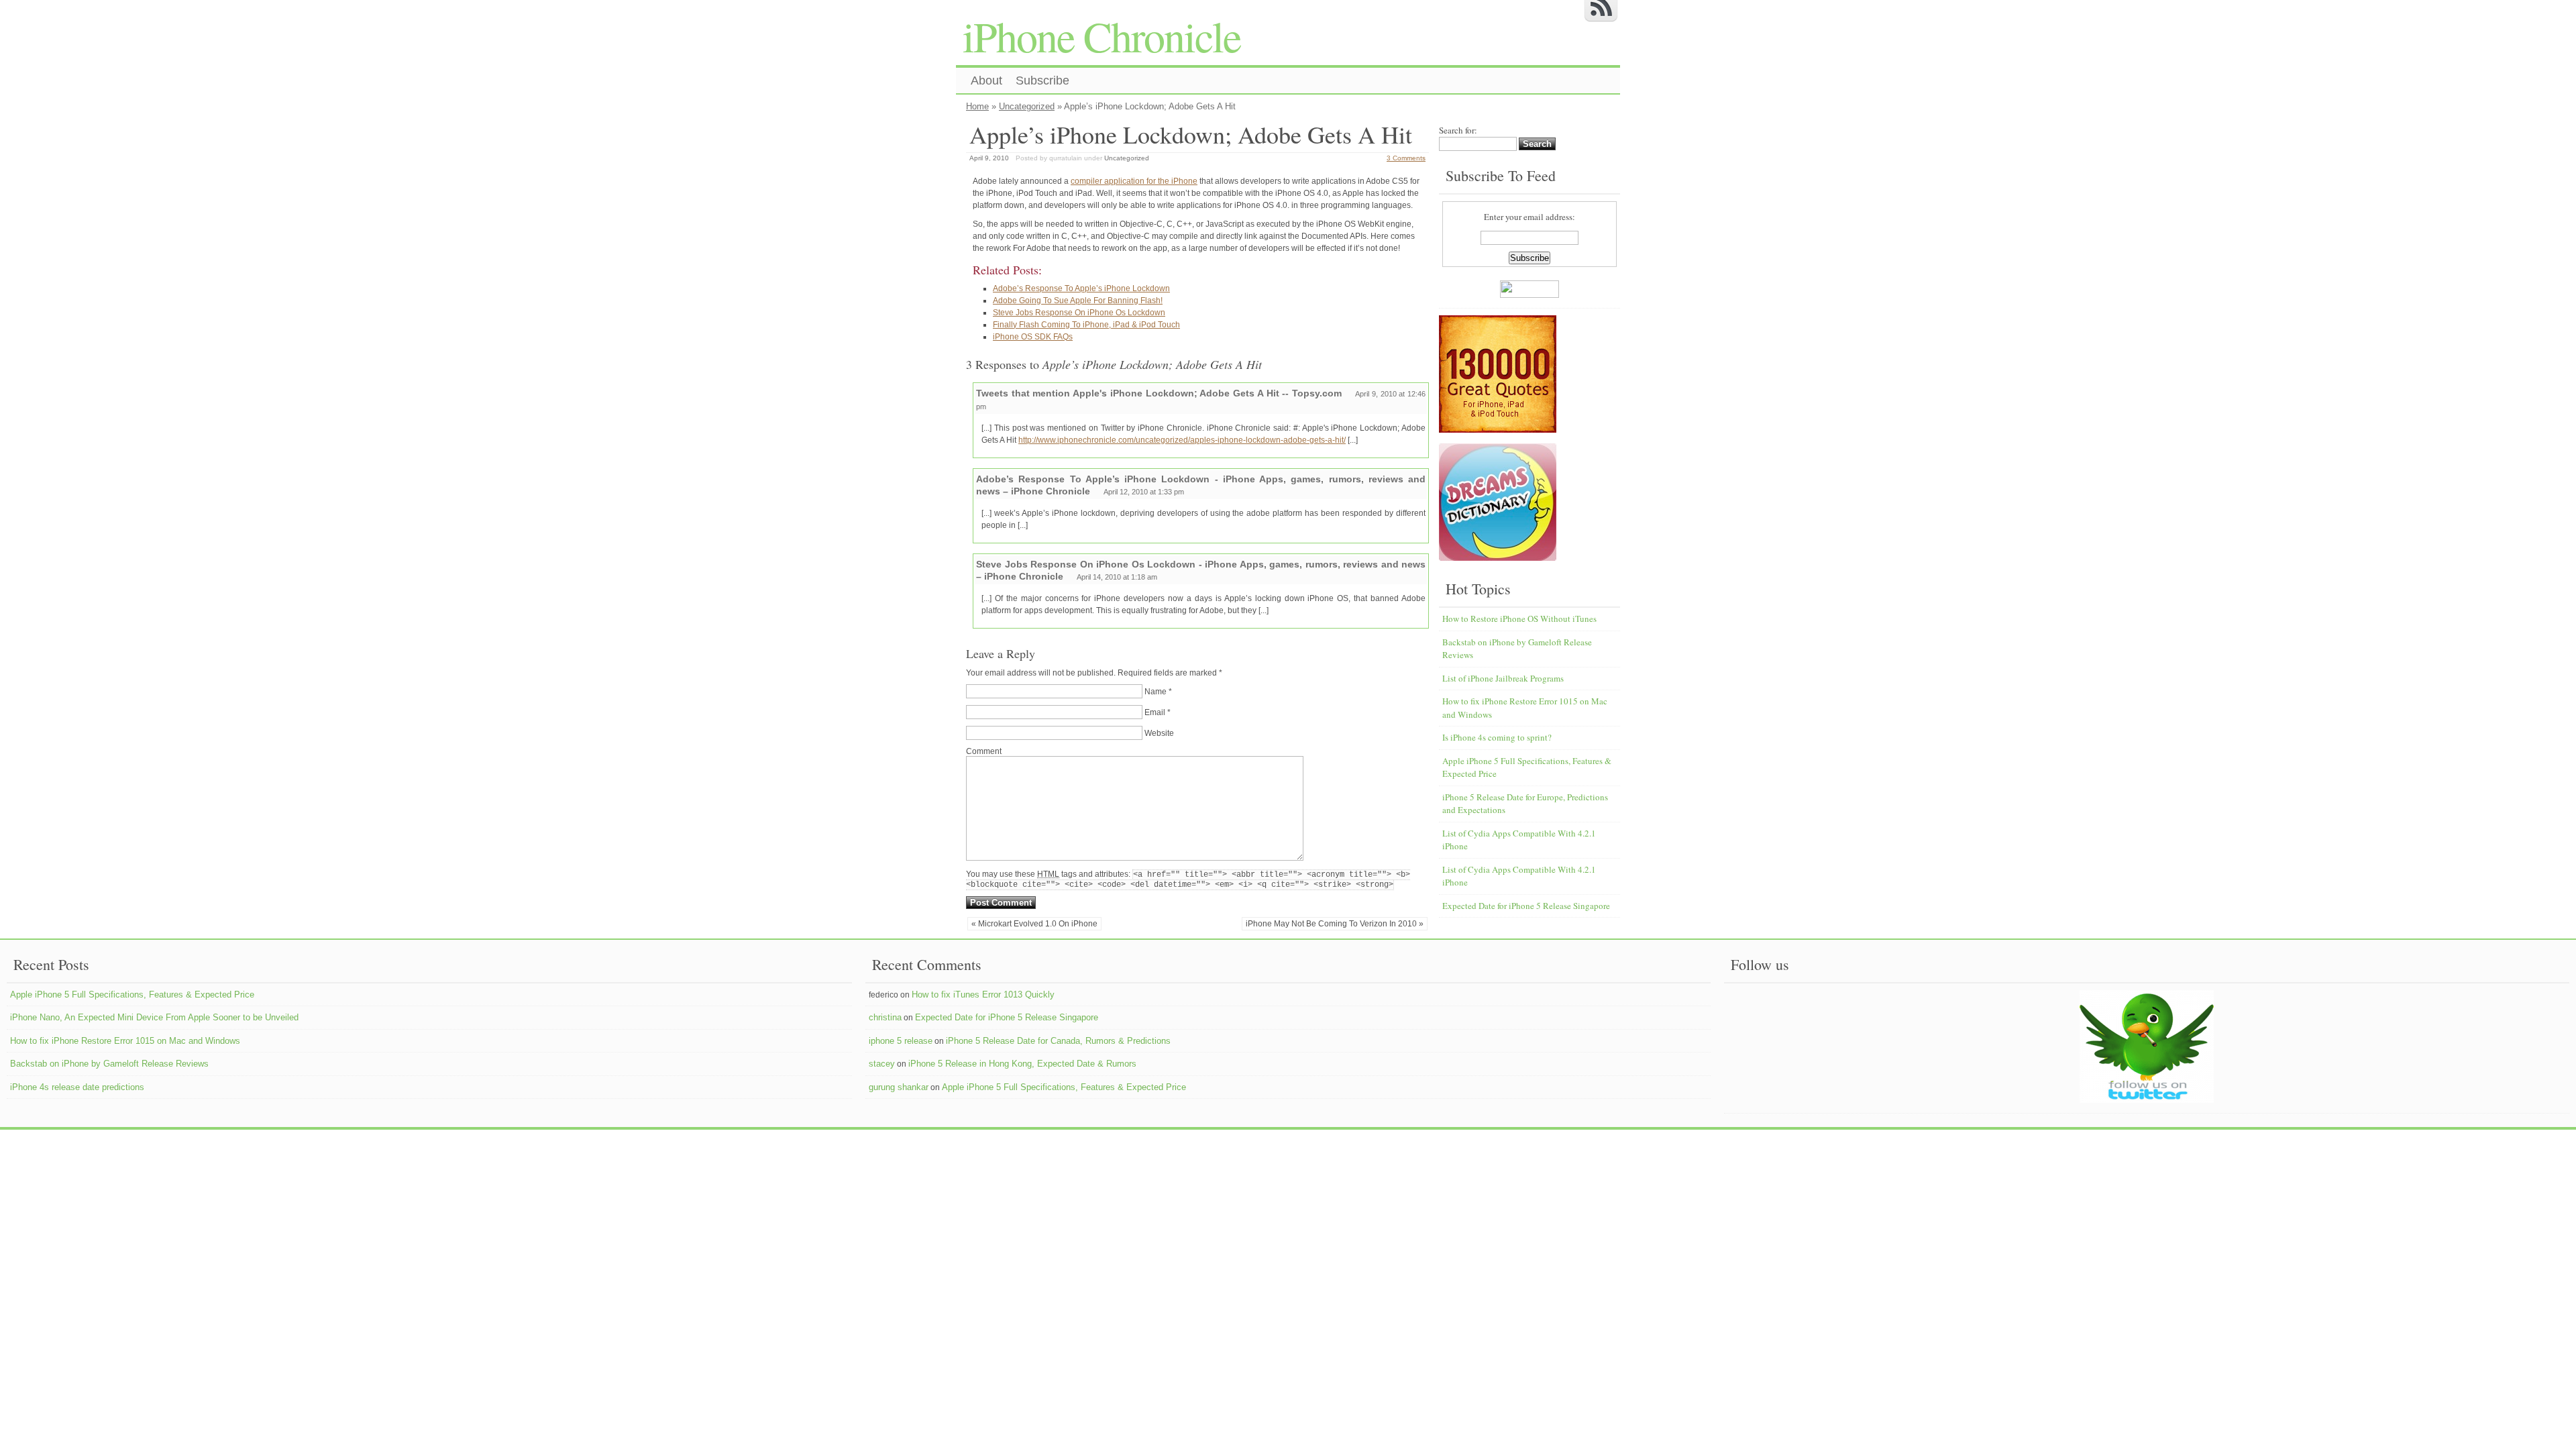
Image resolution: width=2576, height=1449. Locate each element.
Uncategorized (1027, 106)
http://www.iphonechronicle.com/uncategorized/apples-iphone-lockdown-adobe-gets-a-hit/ (1182, 440)
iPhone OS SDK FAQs (1033, 337)
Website (1159, 733)
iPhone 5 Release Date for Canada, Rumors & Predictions (1058, 1041)
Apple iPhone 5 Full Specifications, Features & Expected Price (132, 995)
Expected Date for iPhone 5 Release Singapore (1526, 906)
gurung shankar (899, 1087)
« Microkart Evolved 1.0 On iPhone (1034, 924)
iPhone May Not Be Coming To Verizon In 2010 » (1335, 924)
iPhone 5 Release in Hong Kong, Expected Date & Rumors (1022, 1064)
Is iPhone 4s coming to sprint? (1497, 737)
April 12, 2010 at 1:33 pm (1144, 492)
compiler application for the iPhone (1134, 181)
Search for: (1458, 130)
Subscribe (1042, 80)
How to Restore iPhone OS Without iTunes (1519, 619)
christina (885, 1017)
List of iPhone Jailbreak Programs (1503, 678)
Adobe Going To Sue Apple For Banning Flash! (1078, 301)
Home (977, 106)
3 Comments (1406, 158)
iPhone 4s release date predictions (77, 1087)
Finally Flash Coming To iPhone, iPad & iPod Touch (1086, 325)
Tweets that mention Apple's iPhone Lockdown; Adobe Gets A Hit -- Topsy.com (1159, 393)
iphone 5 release (901, 1041)
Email (1155, 712)
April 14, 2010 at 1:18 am (1117, 577)
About (986, 80)
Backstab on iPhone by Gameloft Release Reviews (109, 1064)
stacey (882, 1064)
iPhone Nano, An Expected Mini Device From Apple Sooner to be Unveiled (154, 1017)
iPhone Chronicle (1102, 36)
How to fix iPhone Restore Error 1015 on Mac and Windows (125, 1041)
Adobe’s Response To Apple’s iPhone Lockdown (1081, 288)
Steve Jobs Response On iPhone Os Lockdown (1079, 313)
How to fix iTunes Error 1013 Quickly (983, 995)
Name (1156, 692)
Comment (984, 751)
